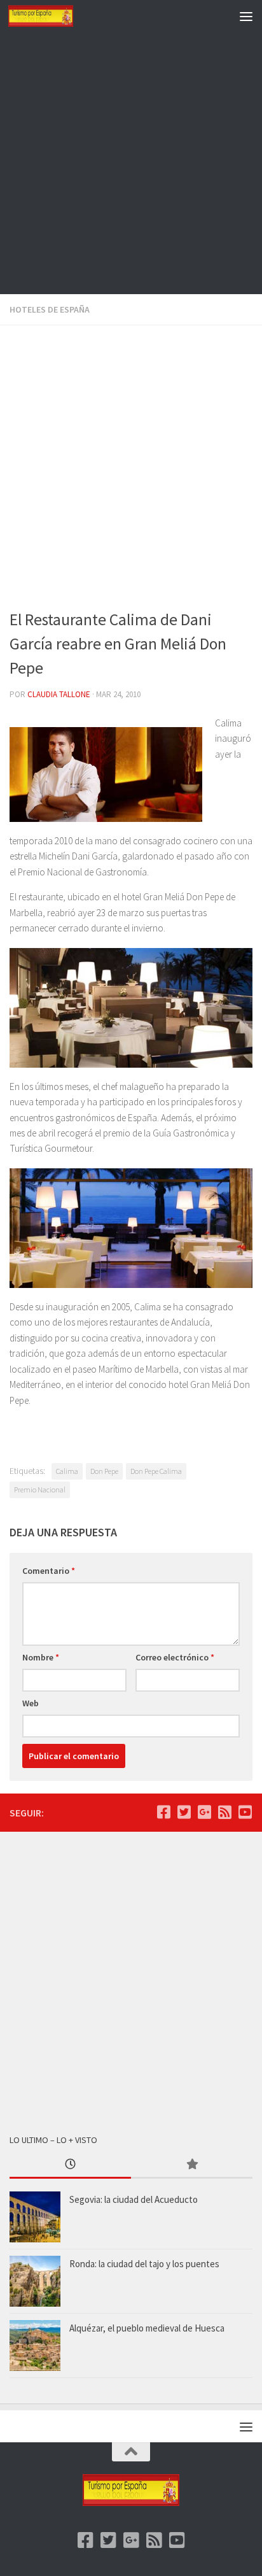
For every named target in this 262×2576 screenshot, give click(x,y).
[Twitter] (184, 1812)
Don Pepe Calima (156, 1471)
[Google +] (204, 1812)
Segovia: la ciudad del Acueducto (134, 2199)
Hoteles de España (50, 309)
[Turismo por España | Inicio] (52, 16)
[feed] (224, 1812)
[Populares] (192, 2165)
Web (31, 1703)
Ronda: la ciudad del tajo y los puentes (144, 2264)
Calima (67, 1471)
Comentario (49, 1571)
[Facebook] (163, 1812)
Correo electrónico (175, 1657)
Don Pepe (104, 1471)
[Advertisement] (131, 163)
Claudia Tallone (59, 694)
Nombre (41, 1657)
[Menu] (246, 16)
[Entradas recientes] (70, 2165)
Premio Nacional (40, 1490)
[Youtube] (245, 1812)
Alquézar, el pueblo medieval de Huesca (147, 2328)
